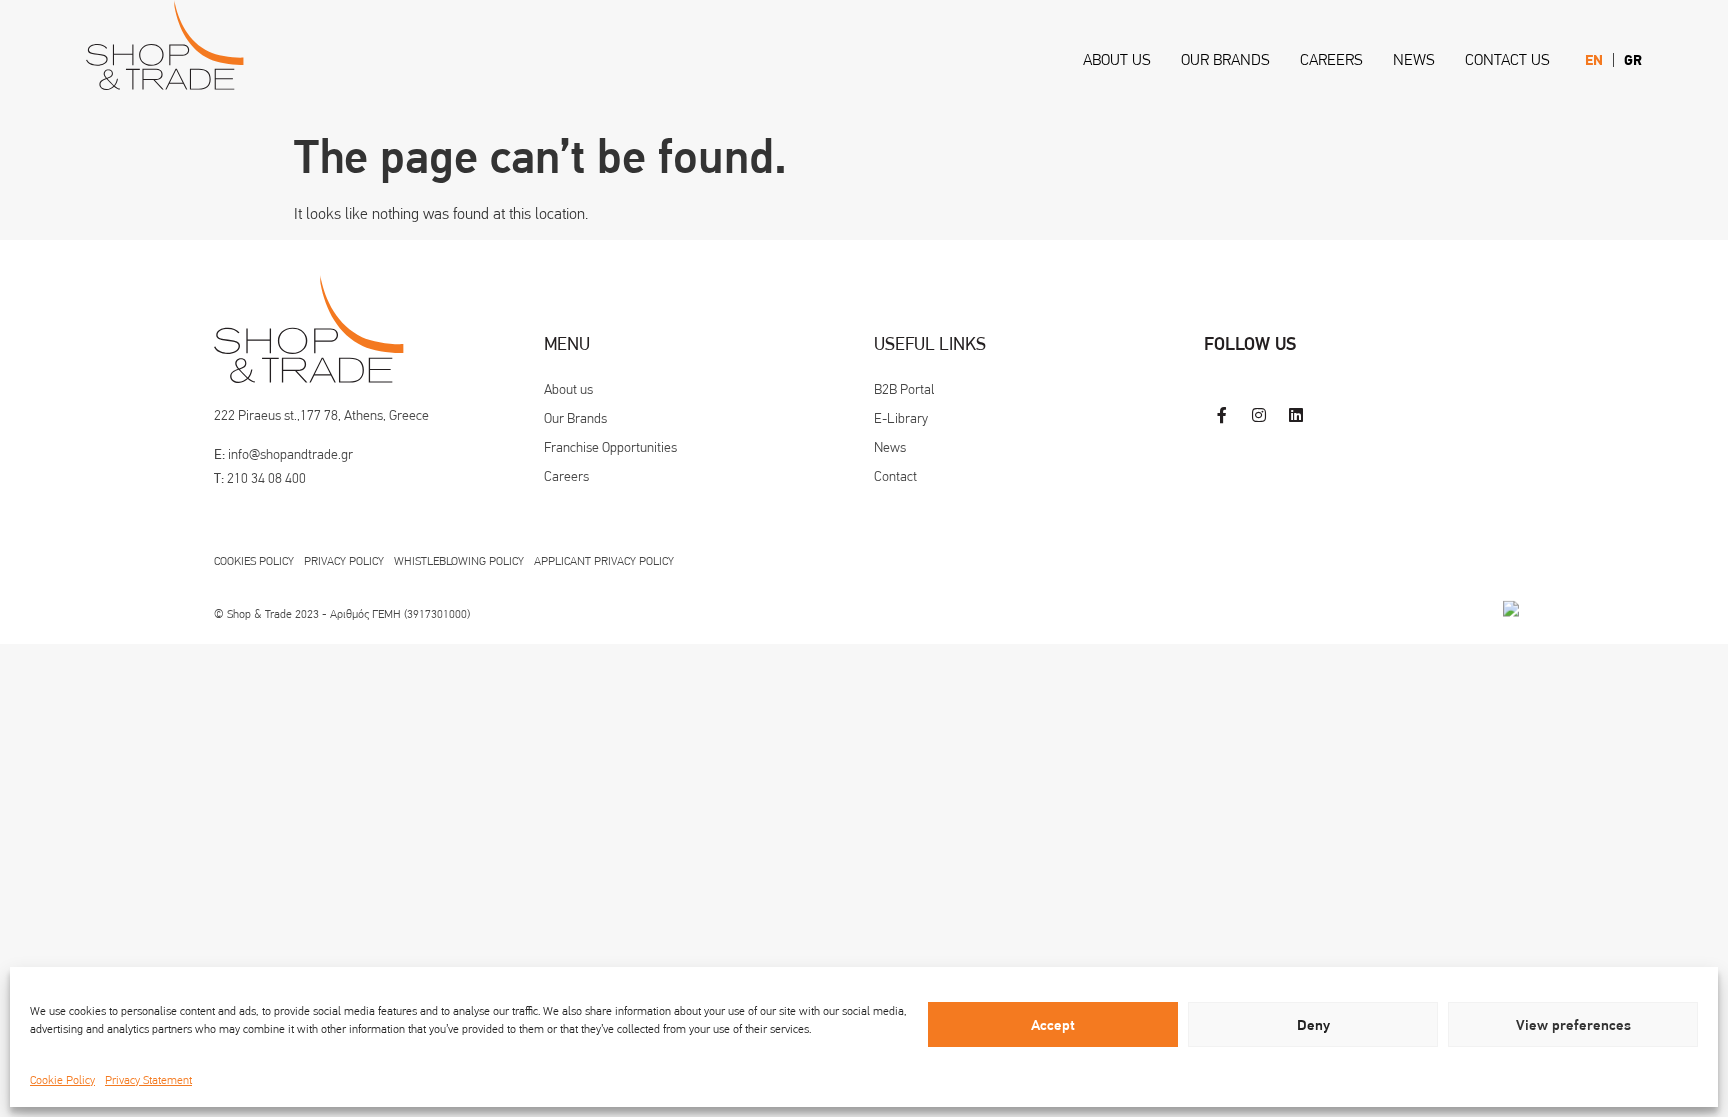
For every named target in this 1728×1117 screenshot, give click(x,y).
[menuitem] (1594, 60)
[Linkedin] (1295, 414)
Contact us (1507, 59)
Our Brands (1225, 59)
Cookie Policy (62, 1080)
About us (1117, 59)
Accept (1053, 1025)
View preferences (1573, 1025)
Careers (1331, 59)
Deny (1313, 1025)
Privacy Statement (148, 1080)
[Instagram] (1258, 414)
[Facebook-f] (1221, 414)
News (1414, 59)
